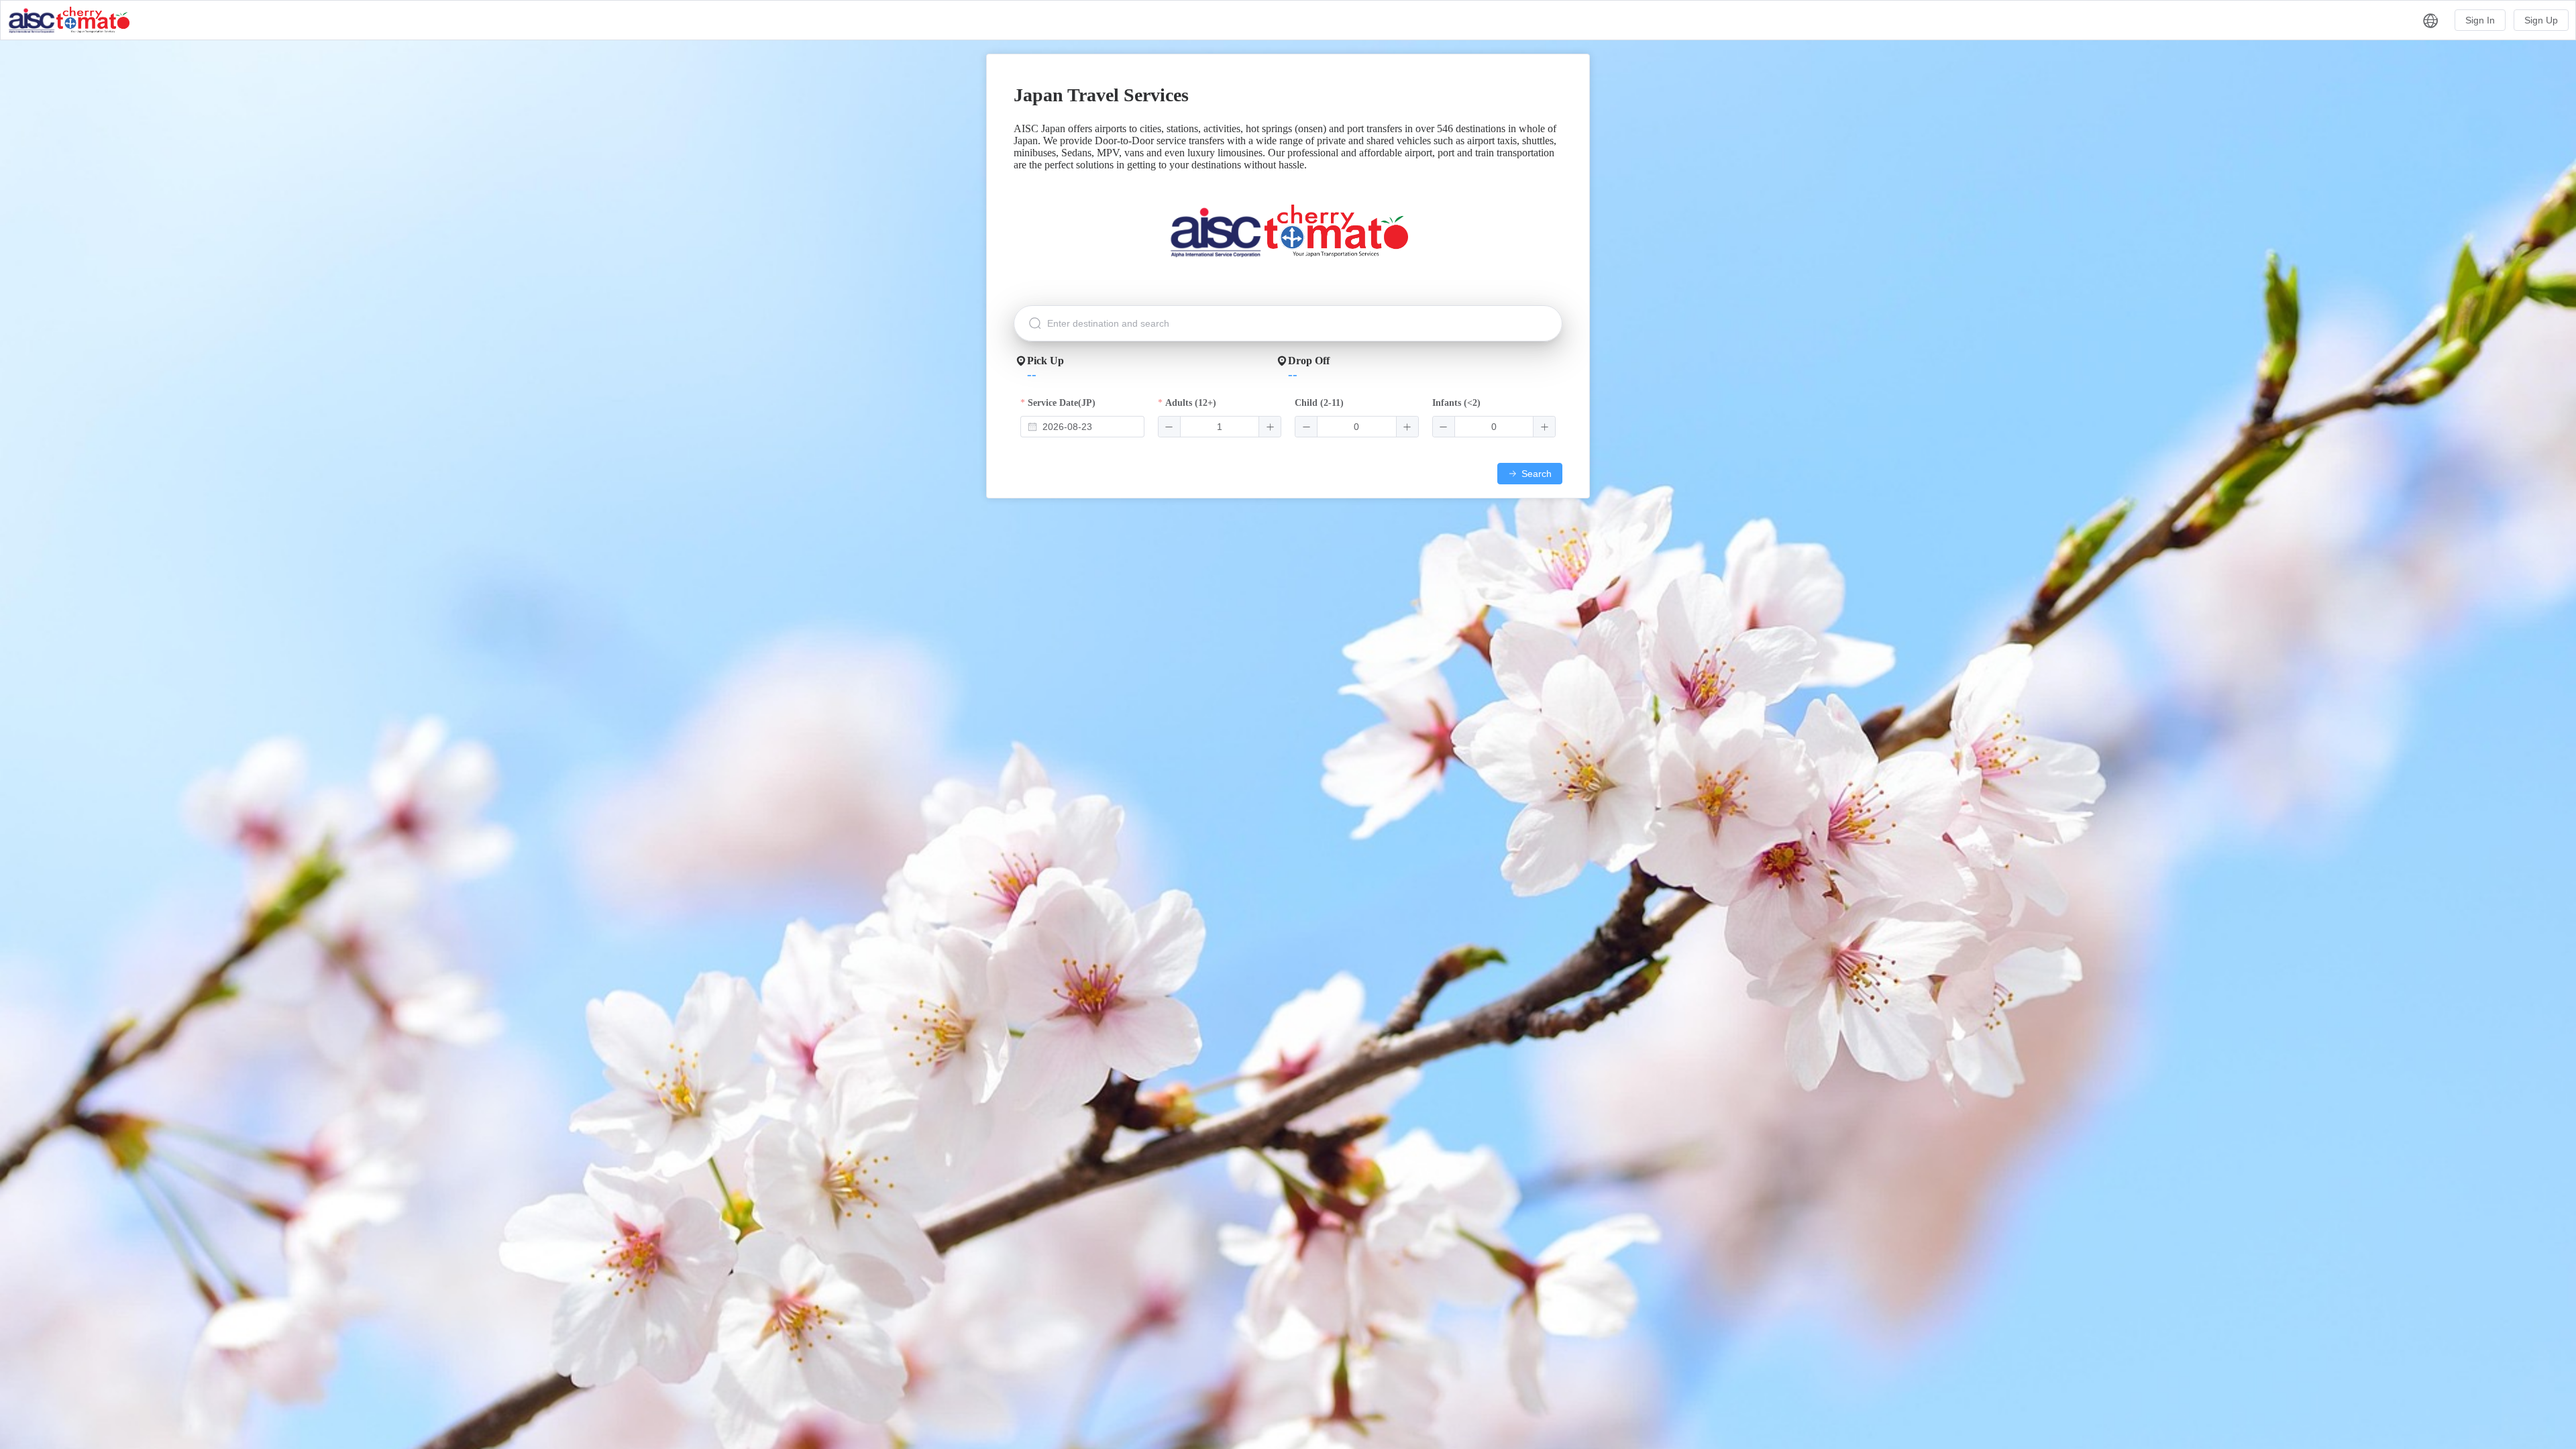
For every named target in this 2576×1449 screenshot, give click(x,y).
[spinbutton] (1220, 427)
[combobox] (1082, 427)
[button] (2431, 20)
